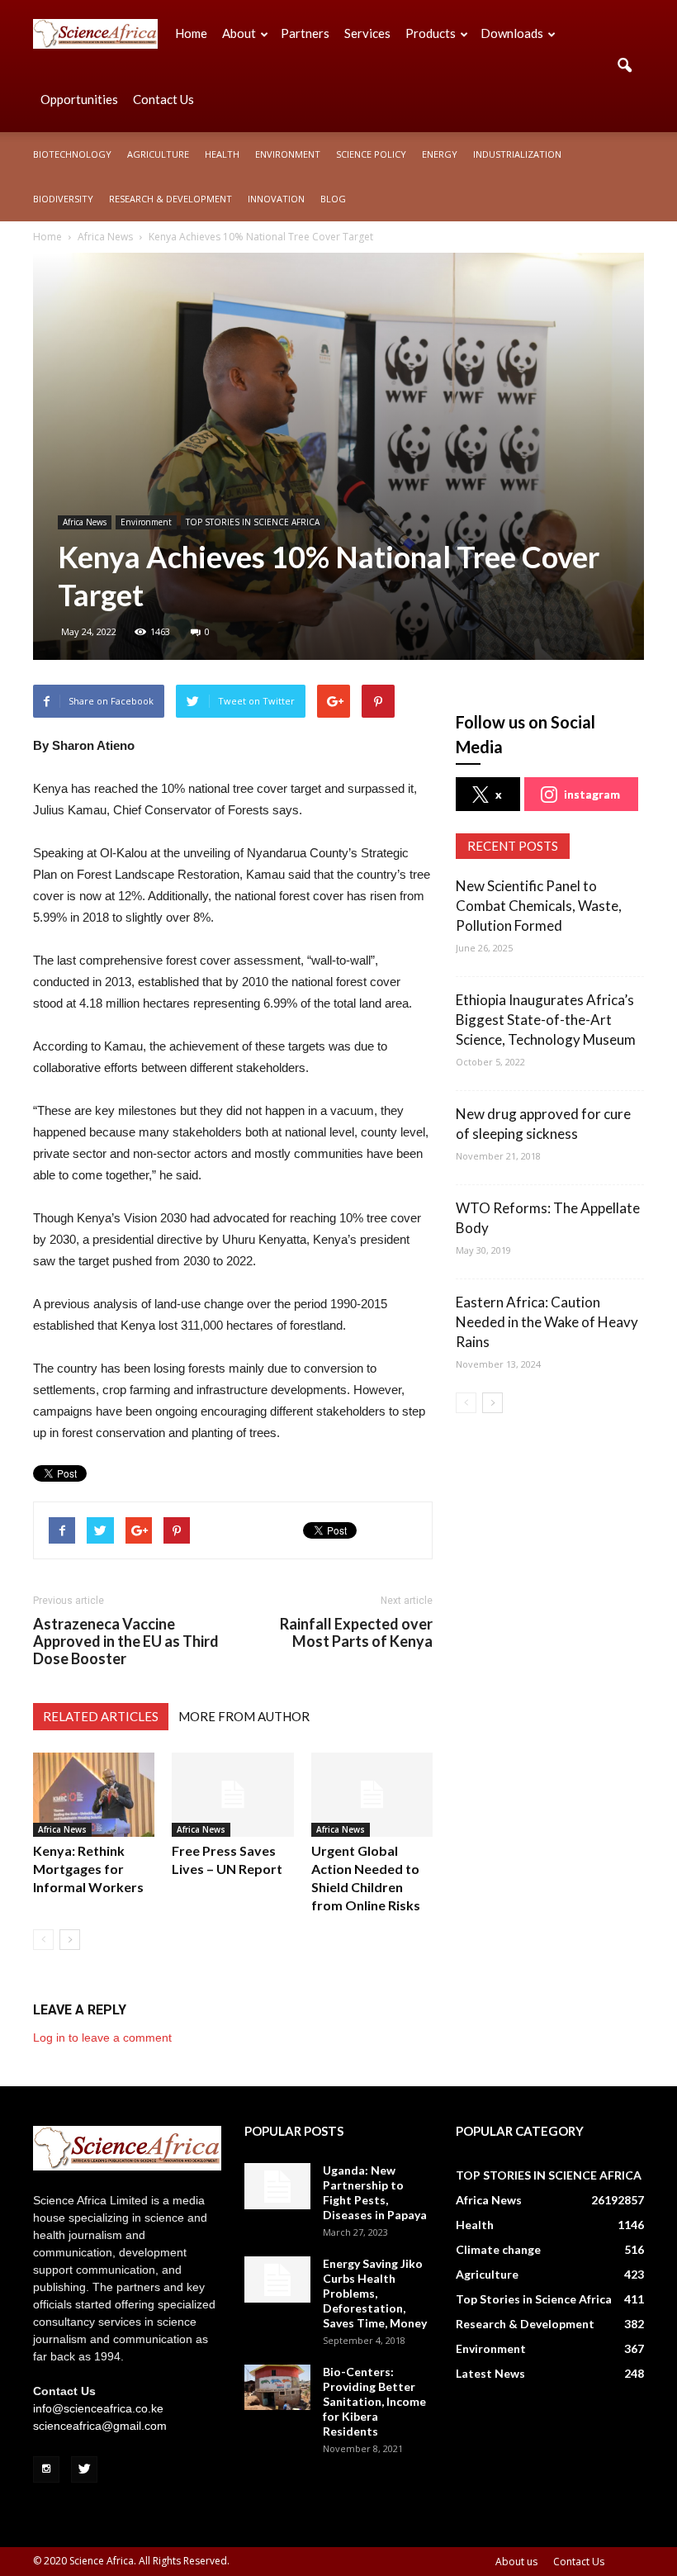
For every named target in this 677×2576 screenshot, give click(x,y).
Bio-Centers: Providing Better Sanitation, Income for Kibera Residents (374, 2401)
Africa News (85, 522)
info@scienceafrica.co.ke (98, 2408)
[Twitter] (84, 2469)
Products (431, 33)
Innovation (276, 199)
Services (367, 33)
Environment (288, 154)
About (239, 33)
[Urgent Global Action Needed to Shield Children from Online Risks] (372, 1794)
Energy (440, 154)
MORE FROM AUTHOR (244, 1716)
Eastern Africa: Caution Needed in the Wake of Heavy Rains (547, 1322)
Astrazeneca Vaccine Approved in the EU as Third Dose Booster (126, 1641)
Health (222, 154)
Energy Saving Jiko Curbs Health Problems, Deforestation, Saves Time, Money (375, 2293)
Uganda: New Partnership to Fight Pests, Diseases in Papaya (375, 2192)
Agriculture (158, 154)
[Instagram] (46, 2469)
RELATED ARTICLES (101, 1716)
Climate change (498, 2249)
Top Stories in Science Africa (534, 2299)
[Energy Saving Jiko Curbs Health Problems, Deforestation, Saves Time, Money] (277, 2279)
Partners (305, 33)
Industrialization (517, 154)
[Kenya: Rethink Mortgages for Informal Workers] (94, 1794)
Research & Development (170, 199)
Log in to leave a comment (102, 2038)
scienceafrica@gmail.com (100, 2426)
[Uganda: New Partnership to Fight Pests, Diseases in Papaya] (277, 2186)
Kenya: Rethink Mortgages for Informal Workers (88, 1869)
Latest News (490, 2373)
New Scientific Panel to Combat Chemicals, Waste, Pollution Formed (539, 906)
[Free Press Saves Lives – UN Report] (232, 1794)
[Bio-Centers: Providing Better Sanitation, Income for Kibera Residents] (277, 2387)
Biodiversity (63, 199)
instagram (592, 794)
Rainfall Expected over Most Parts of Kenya (356, 1633)
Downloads (512, 33)
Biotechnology (72, 154)
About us (516, 2562)
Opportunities (79, 99)
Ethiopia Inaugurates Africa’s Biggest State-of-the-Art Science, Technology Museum (546, 1020)
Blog (333, 199)
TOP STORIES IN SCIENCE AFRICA (253, 522)
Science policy (371, 154)
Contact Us (163, 99)
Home (191, 33)
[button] (624, 66)
